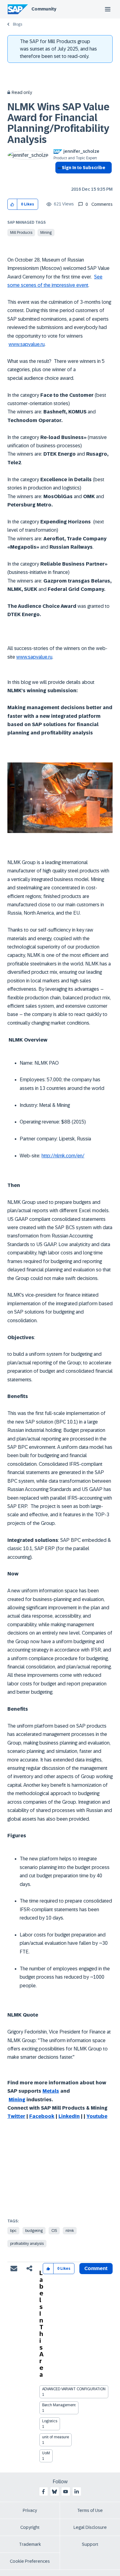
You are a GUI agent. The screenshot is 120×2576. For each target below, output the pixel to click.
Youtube (97, 2116)
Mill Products (21, 233)
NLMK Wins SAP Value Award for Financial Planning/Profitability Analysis (58, 123)
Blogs (18, 24)
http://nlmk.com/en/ (63, 1156)
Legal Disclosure (90, 2527)
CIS (54, 2231)
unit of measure (56, 2437)
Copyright (30, 2527)
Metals (51, 2091)
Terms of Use (90, 2510)
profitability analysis (27, 2244)
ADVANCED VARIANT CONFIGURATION (74, 2389)
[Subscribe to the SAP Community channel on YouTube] (66, 2492)
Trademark (30, 2544)
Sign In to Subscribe (84, 168)
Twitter (16, 2116)
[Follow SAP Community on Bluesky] (54, 2492)
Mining (46, 233)
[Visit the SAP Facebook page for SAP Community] (43, 2492)
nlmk (70, 2231)
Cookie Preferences (30, 2561)
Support (90, 2544)
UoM (46, 2453)
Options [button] (59, 179)
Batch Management (59, 2405)
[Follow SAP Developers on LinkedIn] (77, 2492)
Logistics (50, 2421)
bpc (13, 2231)
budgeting (34, 2231)
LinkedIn (69, 2116)
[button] (12, 204)
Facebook (42, 2116)
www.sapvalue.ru (27, 344)
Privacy (30, 2510)
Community (44, 9)
